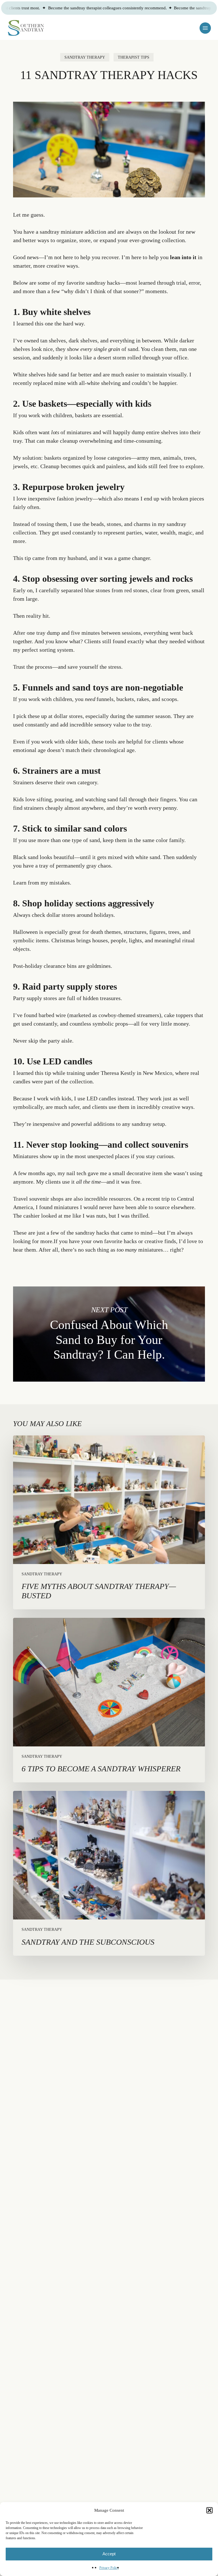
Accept (109, 2554)
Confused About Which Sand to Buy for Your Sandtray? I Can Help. (109, 1334)
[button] (209, 2510)
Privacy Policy (109, 2568)
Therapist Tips (134, 57)
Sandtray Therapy (85, 57)
